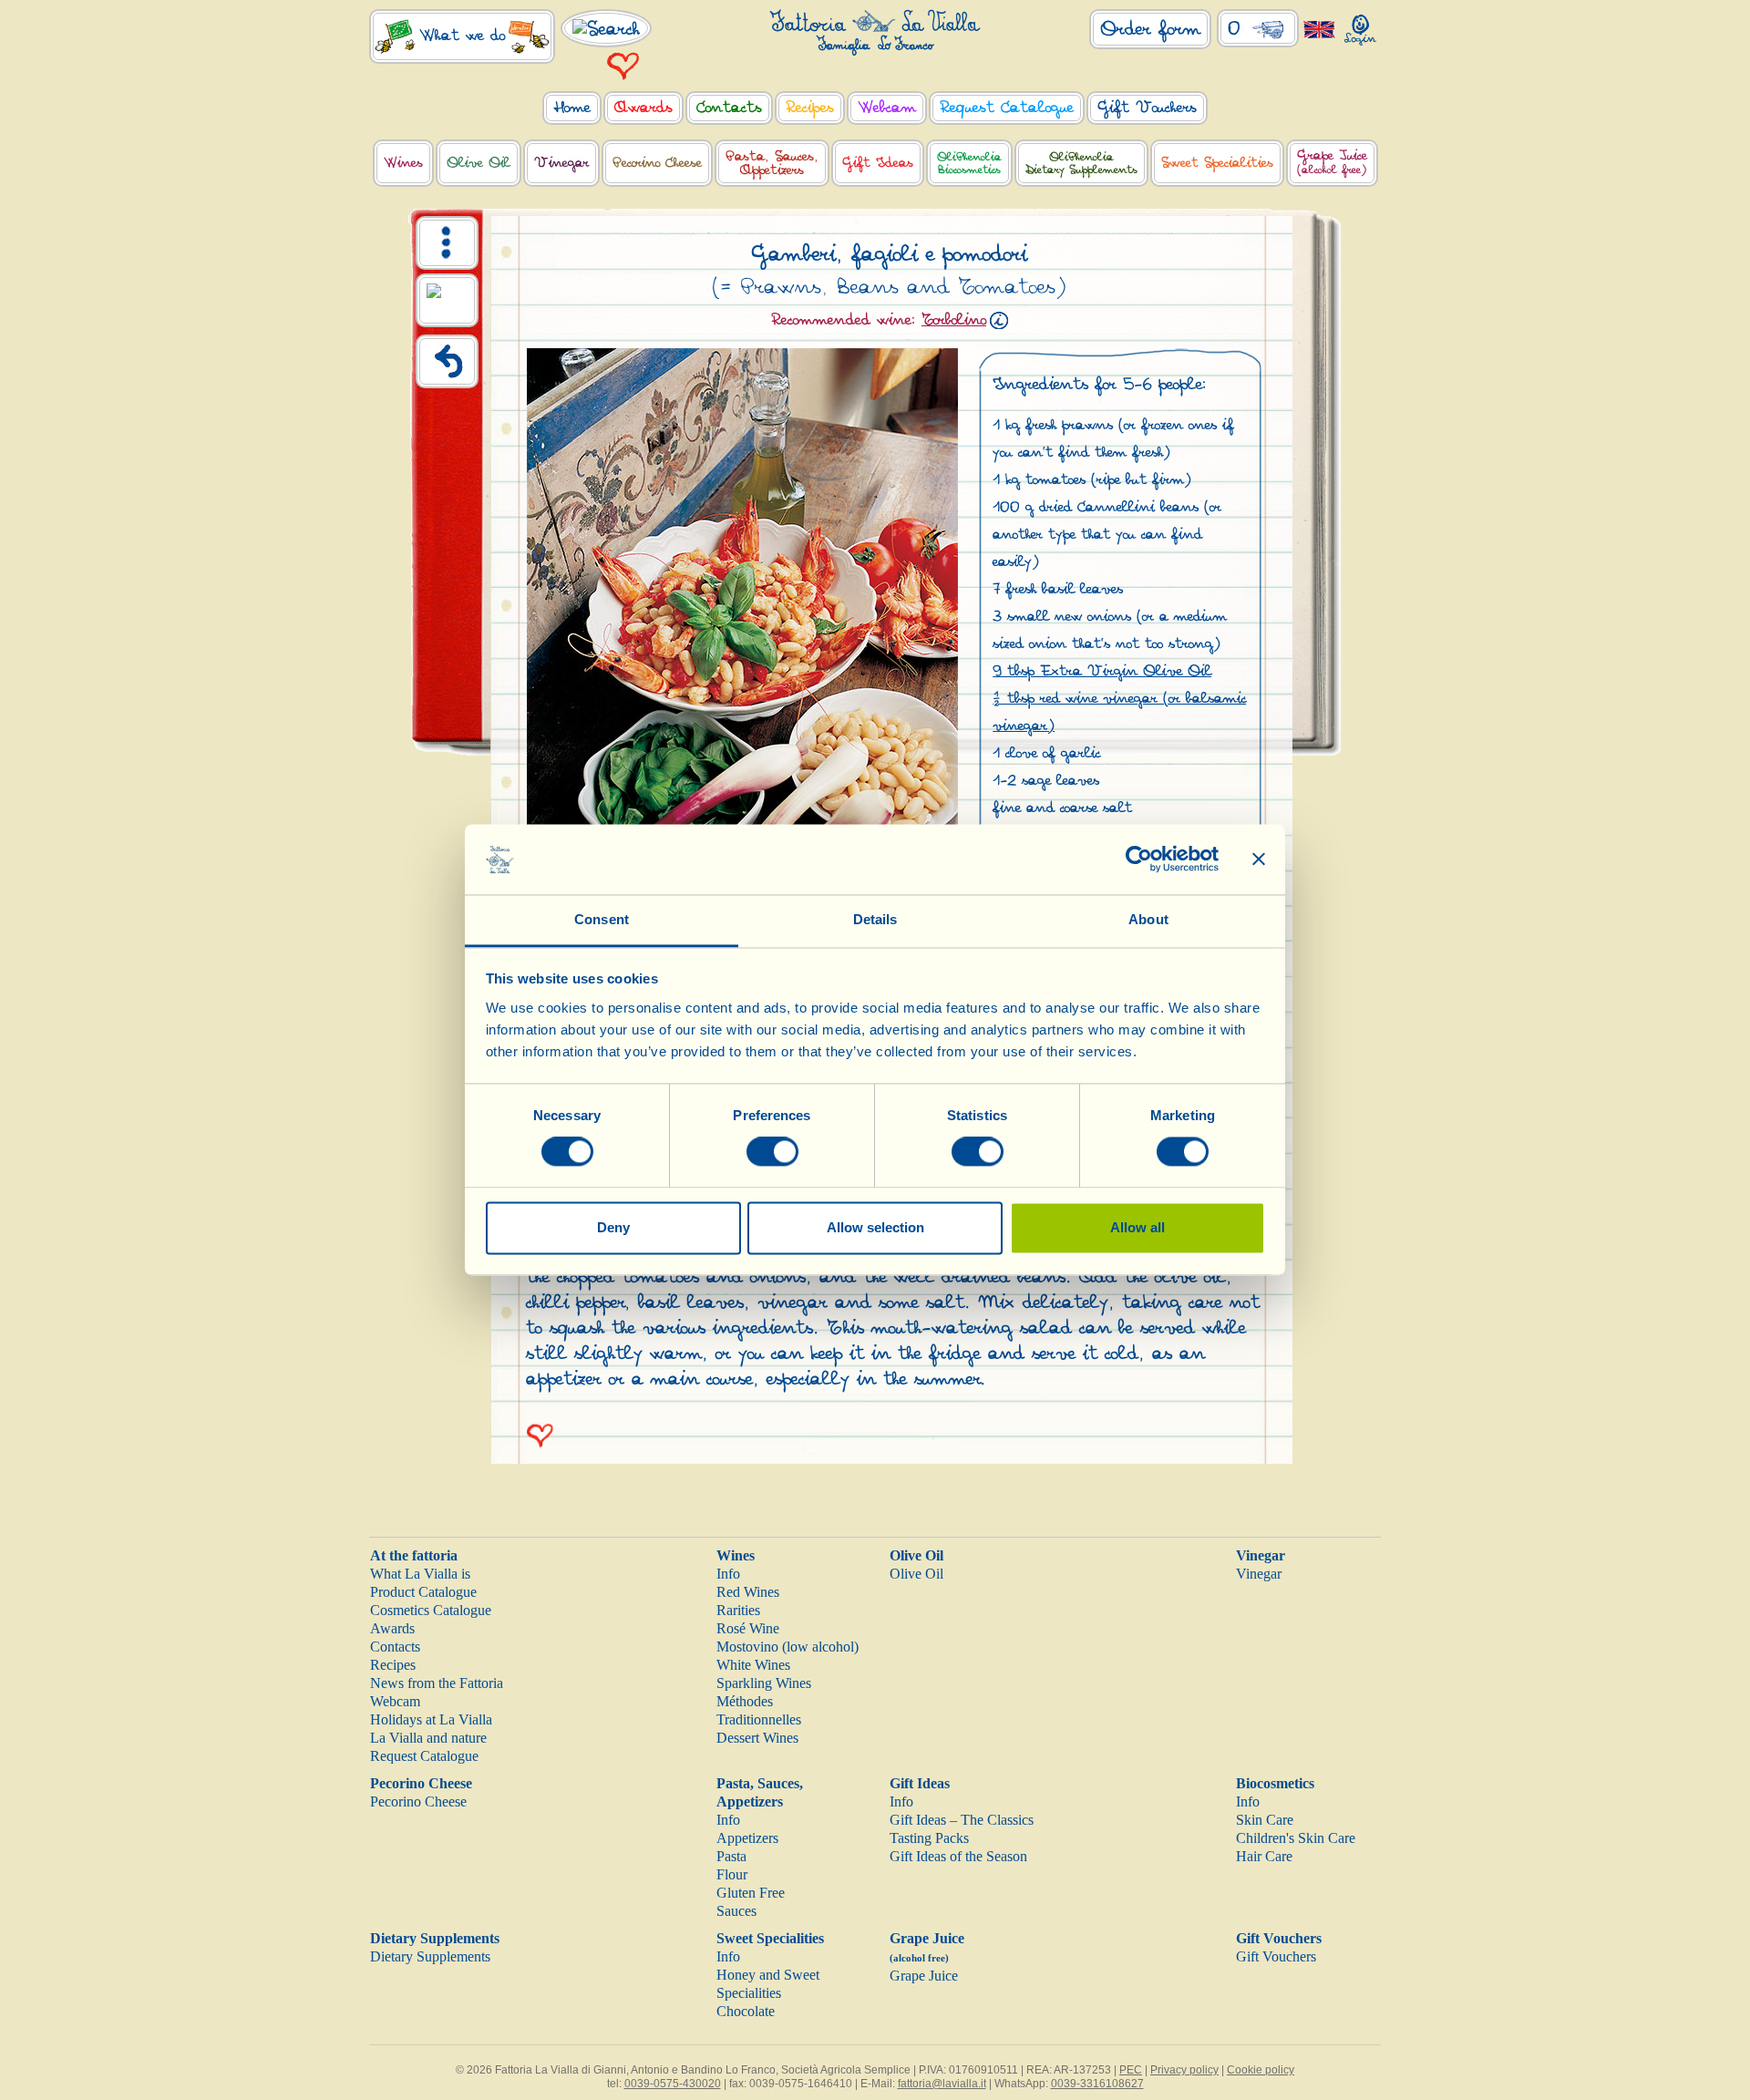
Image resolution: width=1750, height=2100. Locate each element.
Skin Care (1265, 1820)
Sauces (736, 1911)
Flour (732, 1874)
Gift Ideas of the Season (958, 1856)
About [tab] (1148, 919)
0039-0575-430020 (673, 2084)
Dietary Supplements (435, 1938)
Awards (392, 1628)
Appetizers (747, 1838)
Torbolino (954, 320)
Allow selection (875, 1227)
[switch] (772, 1152)
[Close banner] (1259, 860)
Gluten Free (751, 1893)
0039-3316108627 (1097, 2084)
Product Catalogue (423, 1592)
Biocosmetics (1275, 1783)
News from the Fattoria (437, 1683)
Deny (613, 1227)
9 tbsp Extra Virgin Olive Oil (1102, 671)
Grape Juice (924, 1976)
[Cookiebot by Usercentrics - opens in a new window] (1139, 860)
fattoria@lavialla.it (942, 2084)
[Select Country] (1319, 29)
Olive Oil (916, 1555)
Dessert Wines (757, 1738)
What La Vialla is (420, 1574)
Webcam (395, 1701)
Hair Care (1264, 1856)
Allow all (1137, 1227)
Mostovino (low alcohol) (787, 1647)
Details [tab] (875, 919)
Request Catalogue (424, 1756)
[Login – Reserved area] (1360, 26)
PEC (1131, 2070)
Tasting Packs (929, 1838)
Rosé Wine (748, 1628)
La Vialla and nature (428, 1738)
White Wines (753, 1665)
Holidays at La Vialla (431, 1719)
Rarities (738, 1610)
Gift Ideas (920, 1783)
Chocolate (746, 2011)
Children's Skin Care (1296, 1838)
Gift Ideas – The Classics (962, 1820)
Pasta (731, 1856)
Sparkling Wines (764, 1683)
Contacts (395, 1647)
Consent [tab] (602, 919)
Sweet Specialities (770, 1938)
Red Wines (748, 1592)
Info (728, 1574)
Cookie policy (1261, 2070)
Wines (736, 1555)
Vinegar (1261, 1555)
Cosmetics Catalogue (431, 1610)
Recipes (393, 1665)
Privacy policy (1184, 2070)
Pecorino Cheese (421, 1783)
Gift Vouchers (1279, 1938)
